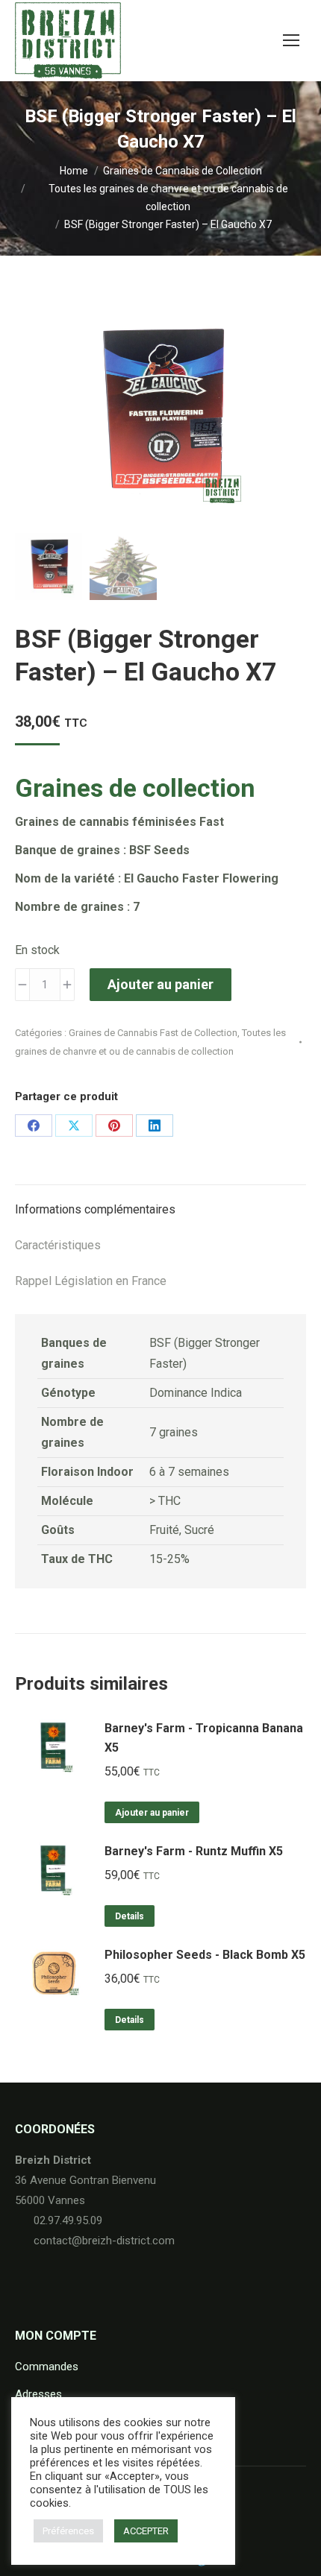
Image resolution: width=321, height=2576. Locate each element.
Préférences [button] (68, 2531)
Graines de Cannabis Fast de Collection (153, 1033)
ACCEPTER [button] (146, 2531)
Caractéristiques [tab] (58, 1245)
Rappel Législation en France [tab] (91, 1281)
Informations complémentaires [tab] (95, 1209)
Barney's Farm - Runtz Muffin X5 (194, 1851)
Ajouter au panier (160, 984)
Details (130, 1916)
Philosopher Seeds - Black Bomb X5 (205, 1955)
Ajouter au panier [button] (152, 1813)
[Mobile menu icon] (291, 40)
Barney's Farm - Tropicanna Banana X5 (204, 1738)
